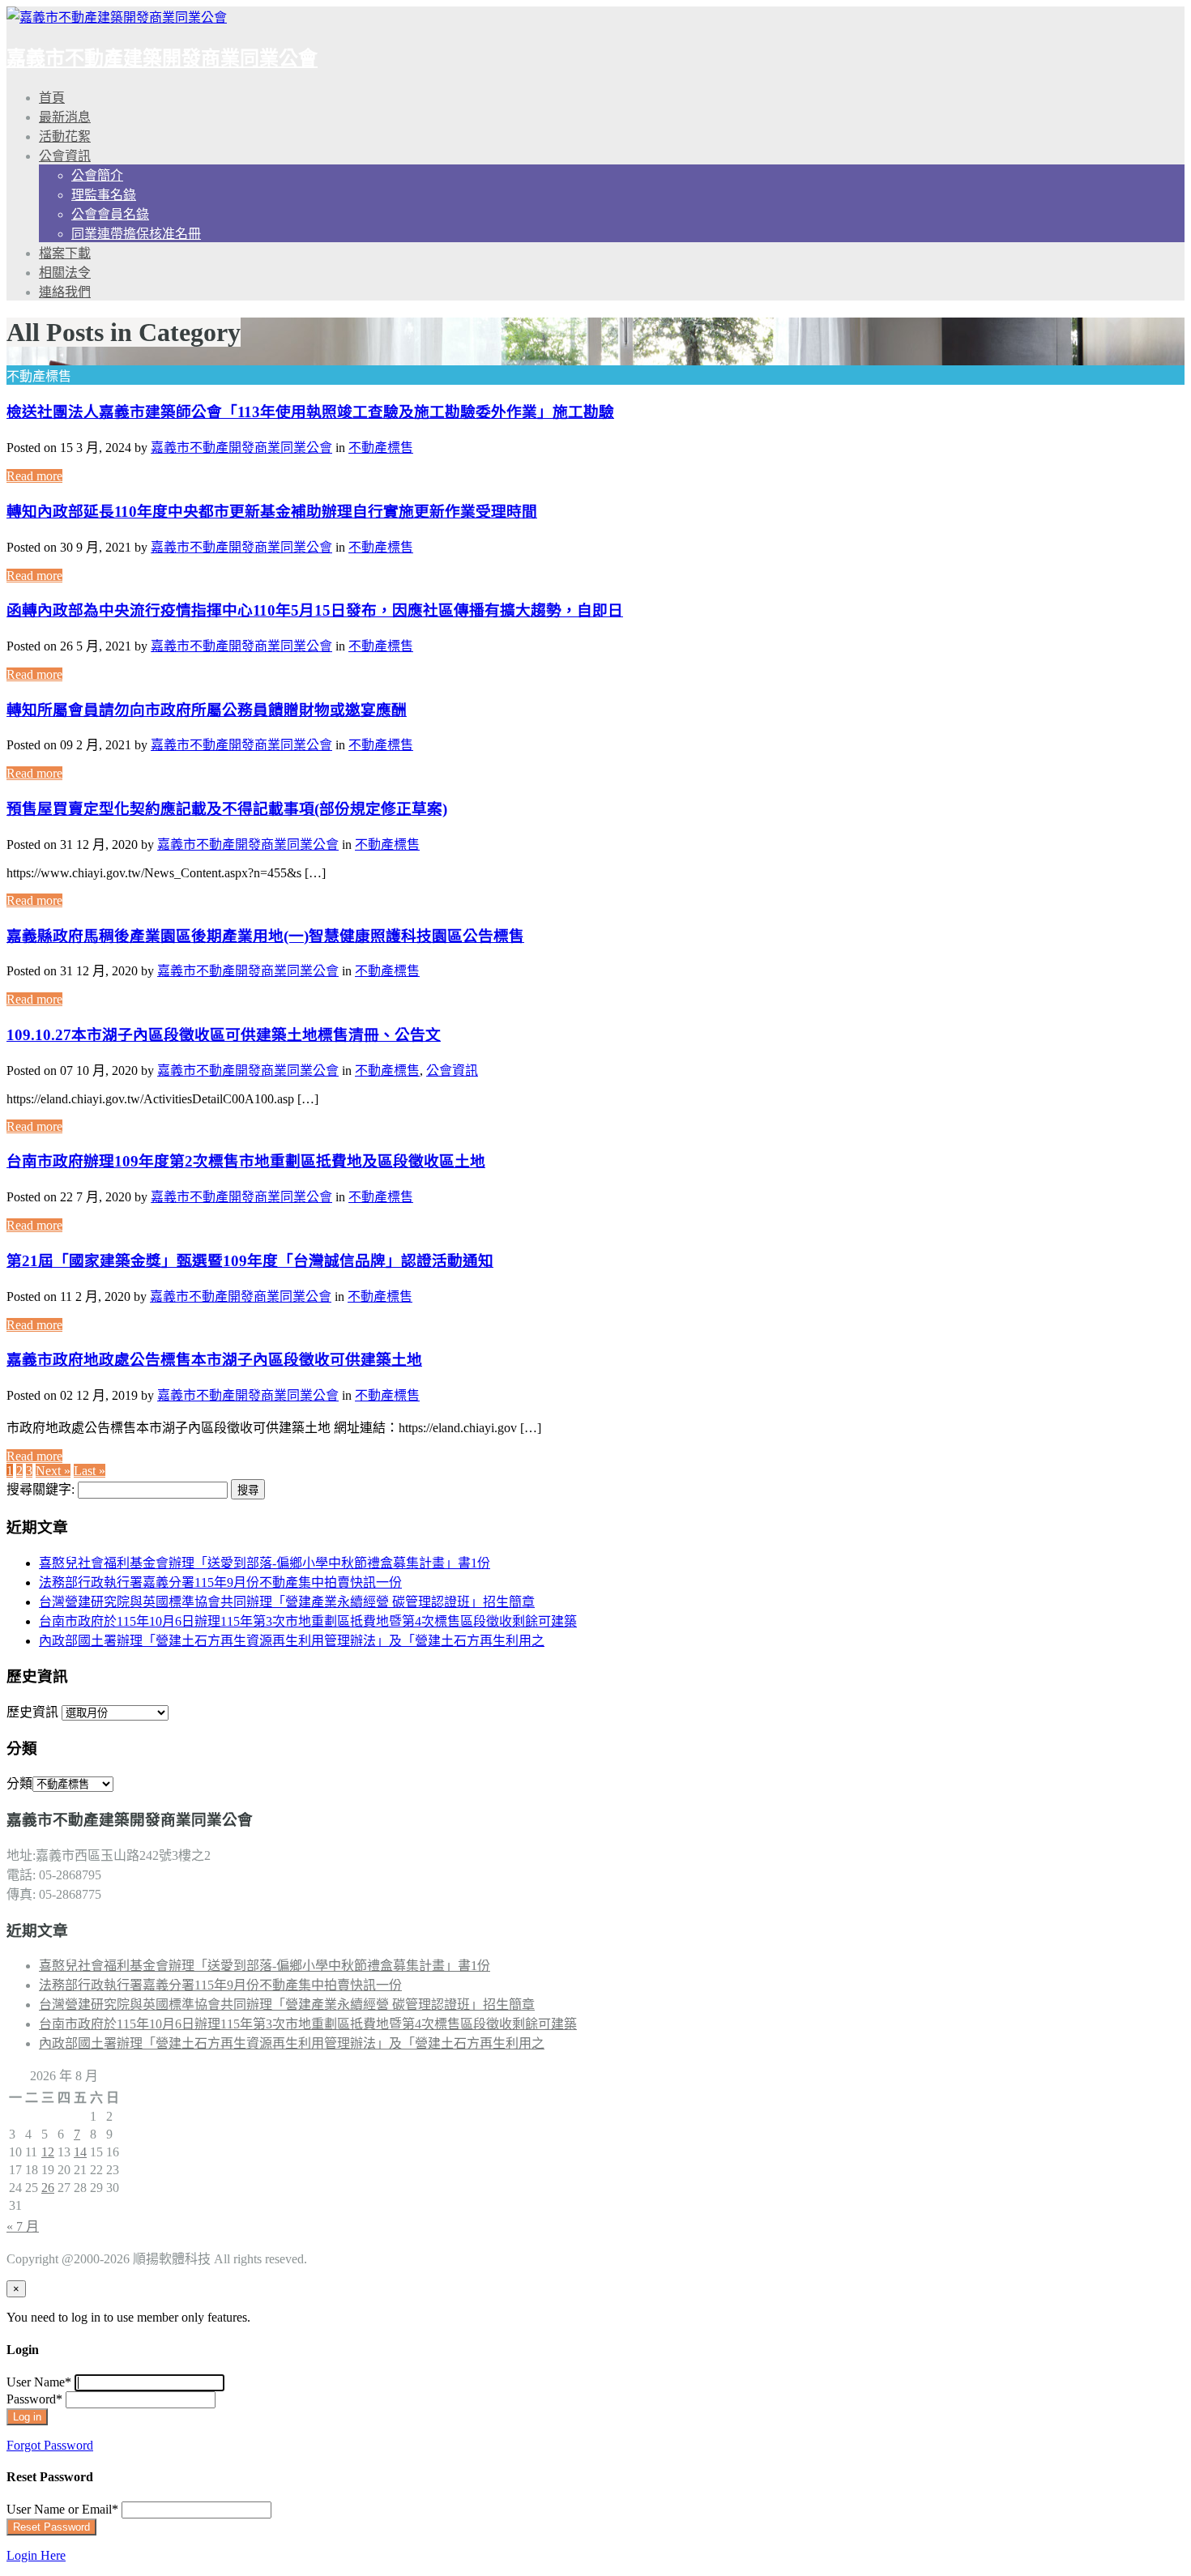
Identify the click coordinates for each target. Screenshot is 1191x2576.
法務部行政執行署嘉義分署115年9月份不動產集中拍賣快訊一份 (220, 1582)
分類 (19, 1783)
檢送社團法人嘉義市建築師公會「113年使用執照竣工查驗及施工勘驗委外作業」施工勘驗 (310, 412)
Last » (90, 1471)
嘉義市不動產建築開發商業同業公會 (162, 58)
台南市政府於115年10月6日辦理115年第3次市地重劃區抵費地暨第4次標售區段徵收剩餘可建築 (308, 1621)
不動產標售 (381, 448)
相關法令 (65, 273)
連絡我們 (65, 292)
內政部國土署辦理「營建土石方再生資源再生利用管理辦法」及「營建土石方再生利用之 (292, 1641)
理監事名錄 (104, 195)
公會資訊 (65, 156)
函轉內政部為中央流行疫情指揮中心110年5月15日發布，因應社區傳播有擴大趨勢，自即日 (315, 610)
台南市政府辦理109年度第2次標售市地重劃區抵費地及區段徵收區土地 (246, 1161)
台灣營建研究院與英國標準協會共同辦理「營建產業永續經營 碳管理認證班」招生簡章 (287, 1602)
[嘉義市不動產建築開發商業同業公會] (117, 17)
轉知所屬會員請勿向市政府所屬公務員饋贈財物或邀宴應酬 (207, 710)
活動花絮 (65, 136)
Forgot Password (50, 2445)
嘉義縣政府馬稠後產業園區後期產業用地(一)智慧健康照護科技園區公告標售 (265, 936)
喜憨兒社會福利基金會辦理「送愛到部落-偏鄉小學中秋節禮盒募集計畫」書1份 (265, 1563)
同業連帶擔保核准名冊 (136, 234)
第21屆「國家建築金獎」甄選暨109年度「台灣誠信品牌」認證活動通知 (250, 1261)
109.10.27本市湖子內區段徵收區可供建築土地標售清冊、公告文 (224, 1035)
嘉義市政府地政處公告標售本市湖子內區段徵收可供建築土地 (214, 1360)
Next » (53, 1471)
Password (34, 2399)
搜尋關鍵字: (41, 1489)
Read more (34, 476)
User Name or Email (62, 2509)
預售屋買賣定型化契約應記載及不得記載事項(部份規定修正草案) (227, 809)
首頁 (52, 98)
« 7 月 (23, 2226)
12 (48, 2152)
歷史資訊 (32, 1712)
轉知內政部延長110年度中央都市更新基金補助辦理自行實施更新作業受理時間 (272, 512)
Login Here (36, 2555)
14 (80, 2152)
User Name (39, 2382)
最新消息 (65, 117)
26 (48, 2188)
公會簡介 (97, 175)
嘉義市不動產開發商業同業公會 (241, 448)
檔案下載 (65, 253)
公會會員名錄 (110, 214)
